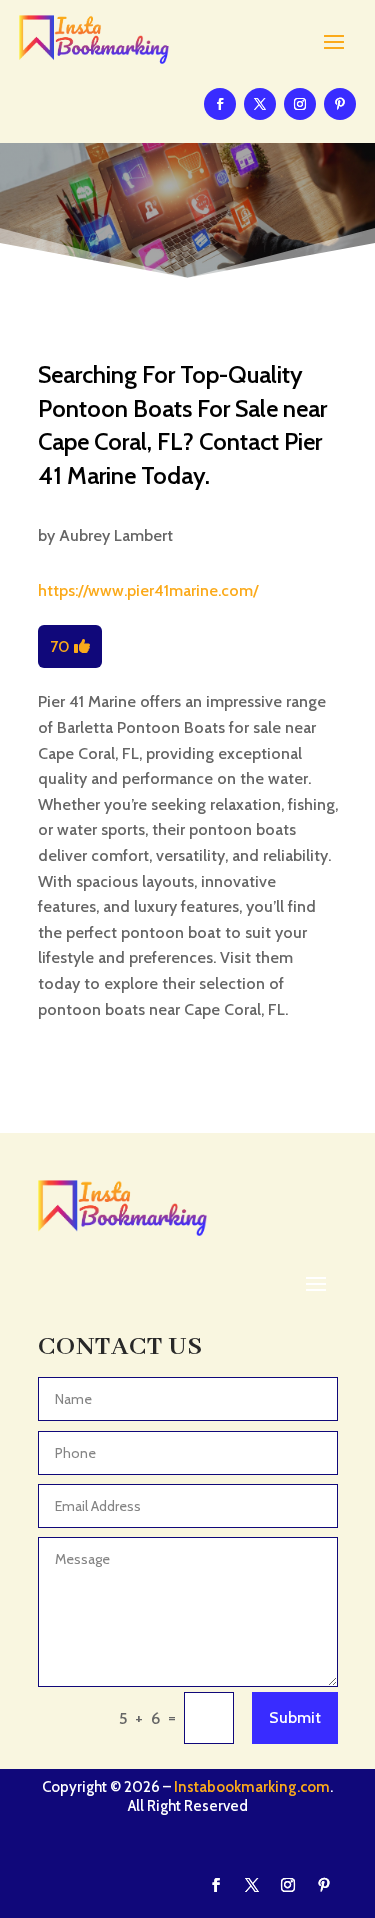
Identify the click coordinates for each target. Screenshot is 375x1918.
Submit (295, 1717)
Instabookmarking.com (252, 1787)
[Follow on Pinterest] (340, 104)
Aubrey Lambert (116, 535)
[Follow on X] (260, 104)
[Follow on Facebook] (220, 104)
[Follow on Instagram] (300, 104)
